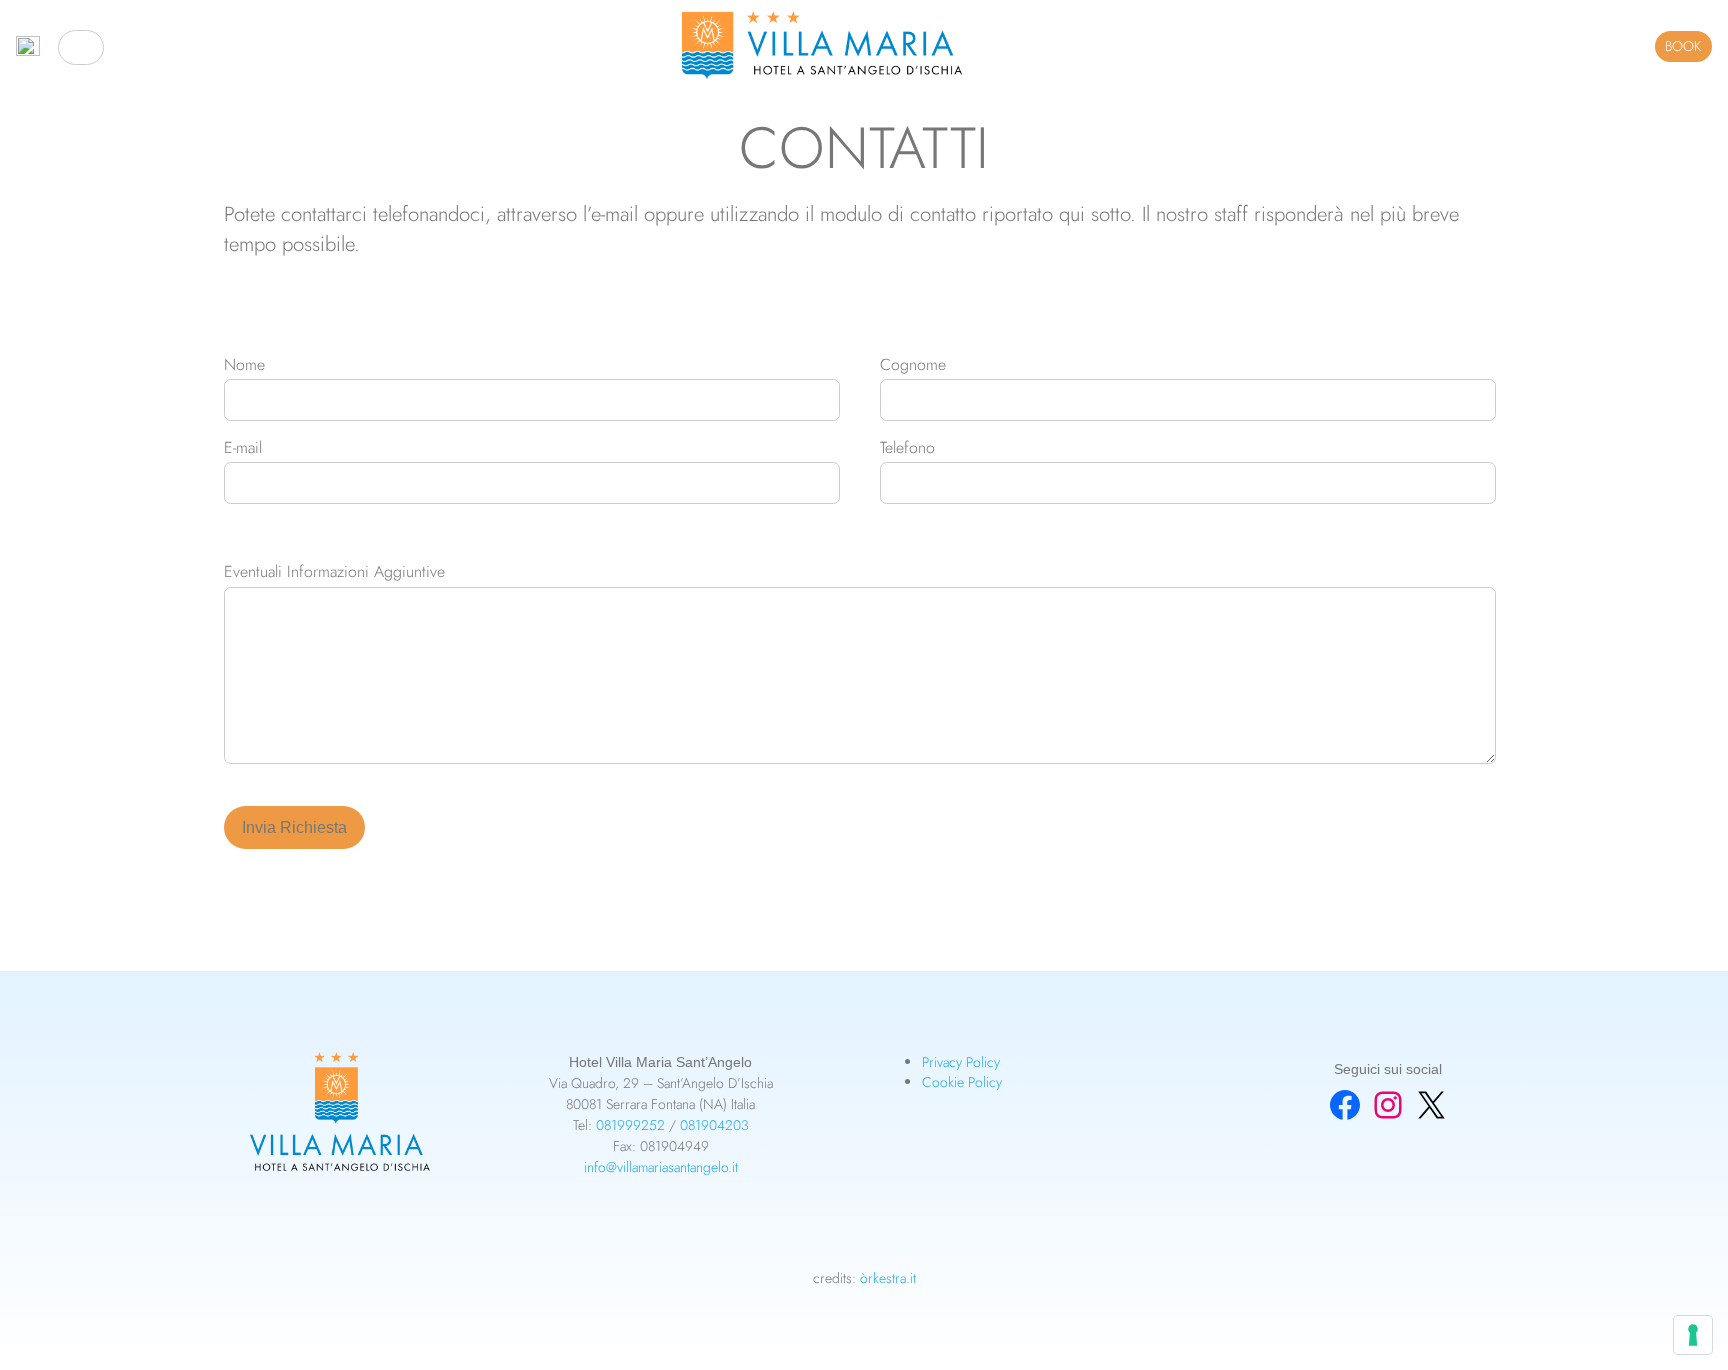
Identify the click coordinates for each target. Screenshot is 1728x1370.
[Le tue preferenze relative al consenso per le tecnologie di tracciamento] (1693, 1335)
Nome (244, 365)
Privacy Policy (961, 1062)
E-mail (243, 448)
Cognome (913, 365)
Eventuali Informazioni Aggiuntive (334, 572)
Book (1683, 46)
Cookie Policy (962, 1082)
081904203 (714, 1125)
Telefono (907, 448)
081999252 (630, 1125)
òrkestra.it (888, 1278)
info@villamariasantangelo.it (661, 1167)
